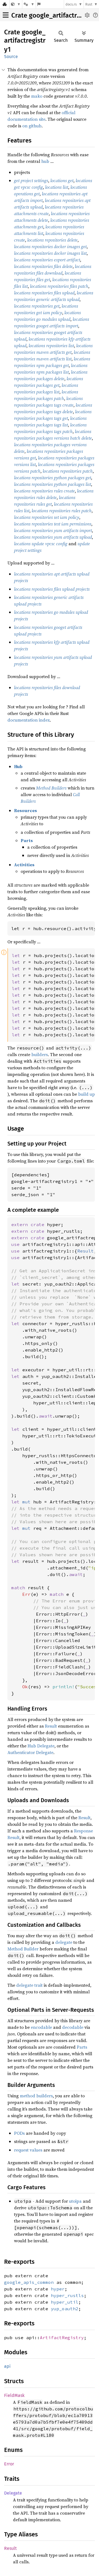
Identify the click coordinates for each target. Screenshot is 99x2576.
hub (45, 161)
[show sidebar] (6, 15)
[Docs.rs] (5, 4)
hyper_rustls (67, 2295)
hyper (58, 2289)
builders (40, 1054)
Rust (89, 4)
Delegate (13, 2493)
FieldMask (14, 2395)
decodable (73, 2027)
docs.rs (71, 4)
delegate (64, 1942)
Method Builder (23, 1949)
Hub (18, 766)
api (7, 2366)
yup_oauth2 (65, 2309)
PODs (19, 2133)
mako (37, 96)
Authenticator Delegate (30, 1752)
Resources (25, 810)
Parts (27, 840)
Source (11, 57)
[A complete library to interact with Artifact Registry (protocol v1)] (16, 4)
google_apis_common (29, 2282)
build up (86, 1094)
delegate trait (29, 1985)
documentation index (29, 720)
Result (51, 1726)
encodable (41, 2027)
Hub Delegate (41, 1746)
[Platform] (29, 4)
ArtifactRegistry (62, 2337)
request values (28, 2150)
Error (9, 2464)
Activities (24, 865)
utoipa (75, 2201)
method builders (36, 2096)
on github (32, 126)
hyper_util (65, 2302)
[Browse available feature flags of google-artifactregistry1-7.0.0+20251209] (39, 4)
